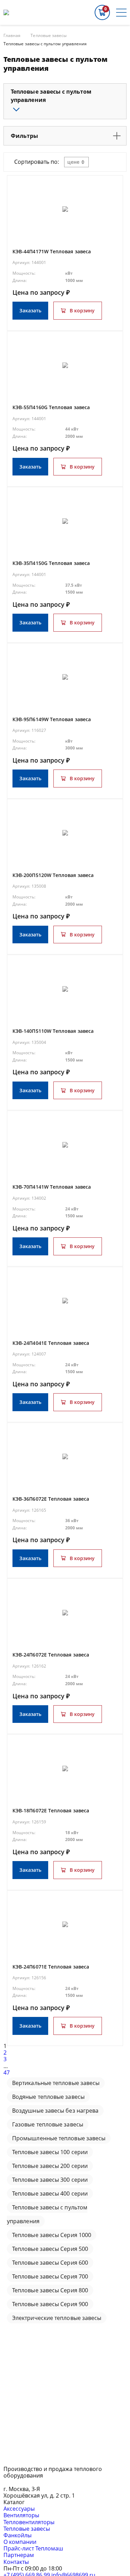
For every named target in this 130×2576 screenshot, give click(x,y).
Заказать (30, 310)
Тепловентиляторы (29, 2522)
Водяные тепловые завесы (48, 2097)
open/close (16, 110)
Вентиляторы (21, 2515)
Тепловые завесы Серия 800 (50, 2290)
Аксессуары (19, 2509)
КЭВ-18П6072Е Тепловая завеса (51, 1810)
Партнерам (19, 2555)
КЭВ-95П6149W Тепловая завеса (52, 719)
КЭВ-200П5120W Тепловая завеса (53, 875)
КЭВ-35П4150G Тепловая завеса (51, 563)
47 (7, 2073)
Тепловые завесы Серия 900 (50, 2304)
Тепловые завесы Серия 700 (50, 2276)
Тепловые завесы (49, 36)
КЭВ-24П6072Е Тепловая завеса (51, 1655)
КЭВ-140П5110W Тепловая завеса (53, 1031)
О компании (20, 2542)
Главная (12, 36)
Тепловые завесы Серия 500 (50, 2249)
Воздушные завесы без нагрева (55, 2111)
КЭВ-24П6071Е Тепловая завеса (51, 1967)
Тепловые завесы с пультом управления (45, 44)
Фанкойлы (18, 2535)
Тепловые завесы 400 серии (50, 2193)
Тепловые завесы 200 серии (50, 2166)
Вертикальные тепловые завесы (56, 2083)
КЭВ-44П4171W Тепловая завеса (52, 251)
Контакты (16, 2562)
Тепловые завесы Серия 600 (50, 2263)
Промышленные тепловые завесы (59, 2138)
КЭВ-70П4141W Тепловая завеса (52, 1187)
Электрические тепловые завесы (57, 2318)
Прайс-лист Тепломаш (33, 2548)
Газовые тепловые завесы (48, 2124)
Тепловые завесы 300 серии (50, 2180)
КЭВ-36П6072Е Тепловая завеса (51, 1499)
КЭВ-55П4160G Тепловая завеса (51, 407)
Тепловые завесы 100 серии (50, 2152)
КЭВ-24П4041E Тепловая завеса (51, 1343)
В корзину (82, 310)
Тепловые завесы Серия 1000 (52, 2235)
